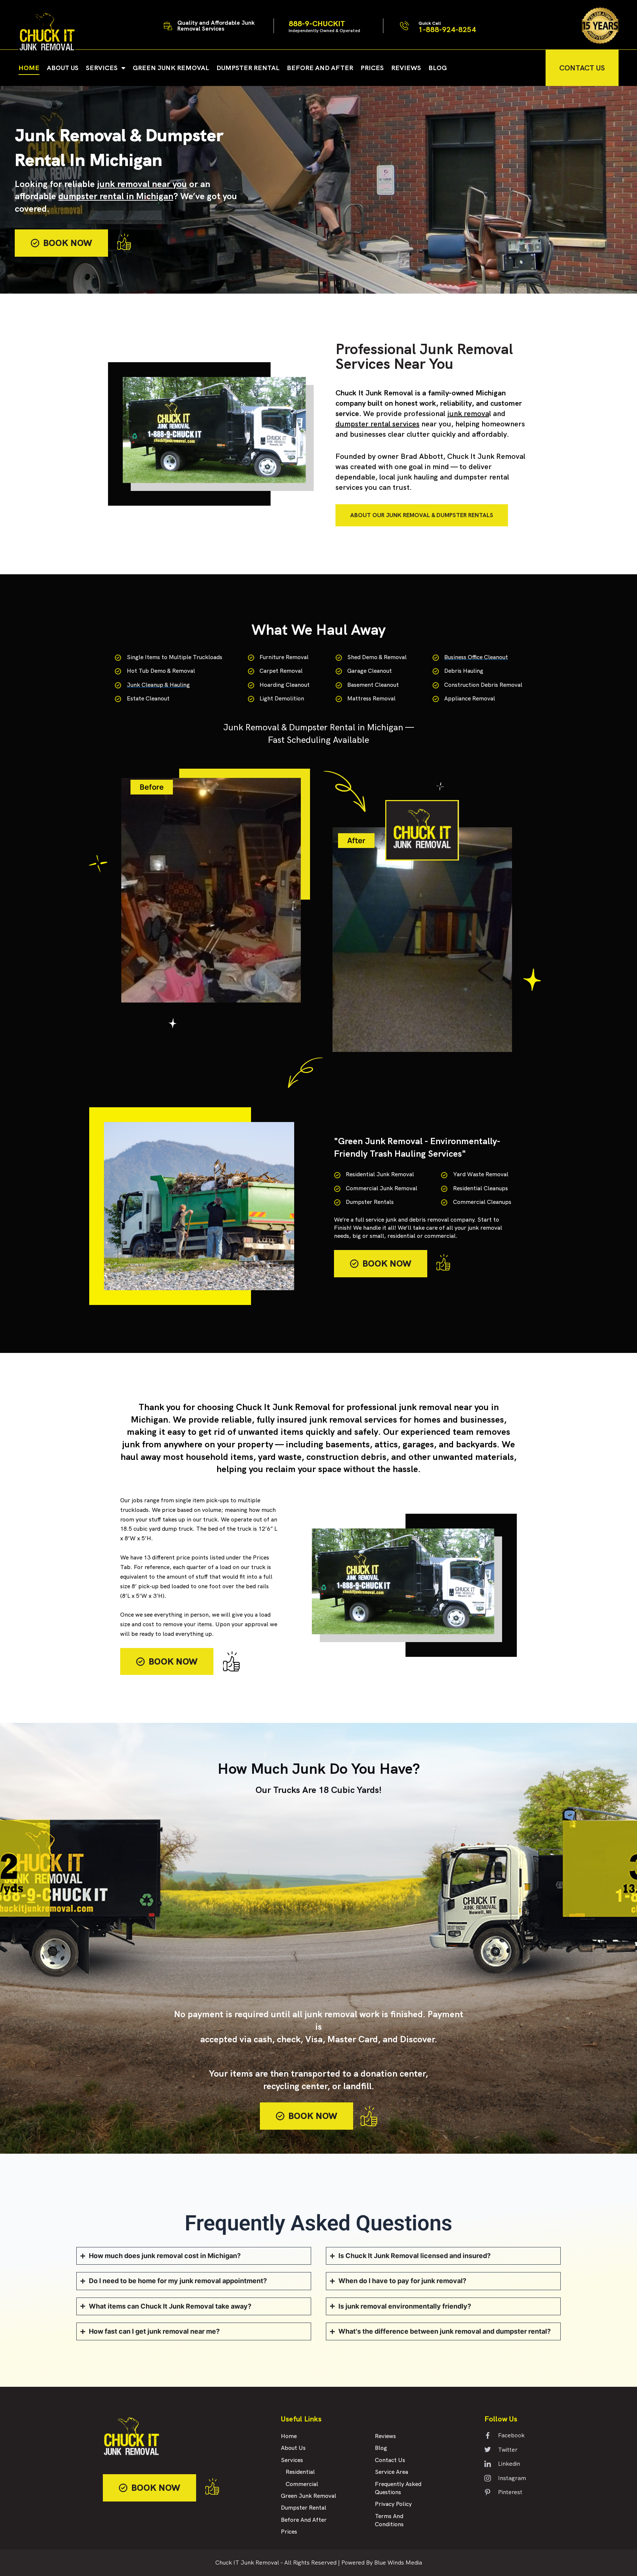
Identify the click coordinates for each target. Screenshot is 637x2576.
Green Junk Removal (171, 68)
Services (102, 68)
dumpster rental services (377, 424)
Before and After (320, 68)
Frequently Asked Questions (398, 2488)
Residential (300, 2472)
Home (29, 68)
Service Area (391, 2472)
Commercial (302, 2484)
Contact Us (390, 2460)
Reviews (406, 68)
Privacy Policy (393, 2504)
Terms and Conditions (389, 2520)
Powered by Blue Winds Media (382, 2563)
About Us (63, 68)
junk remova (468, 413)
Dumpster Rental (248, 68)
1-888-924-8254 (447, 27)
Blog (438, 68)
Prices (372, 68)
